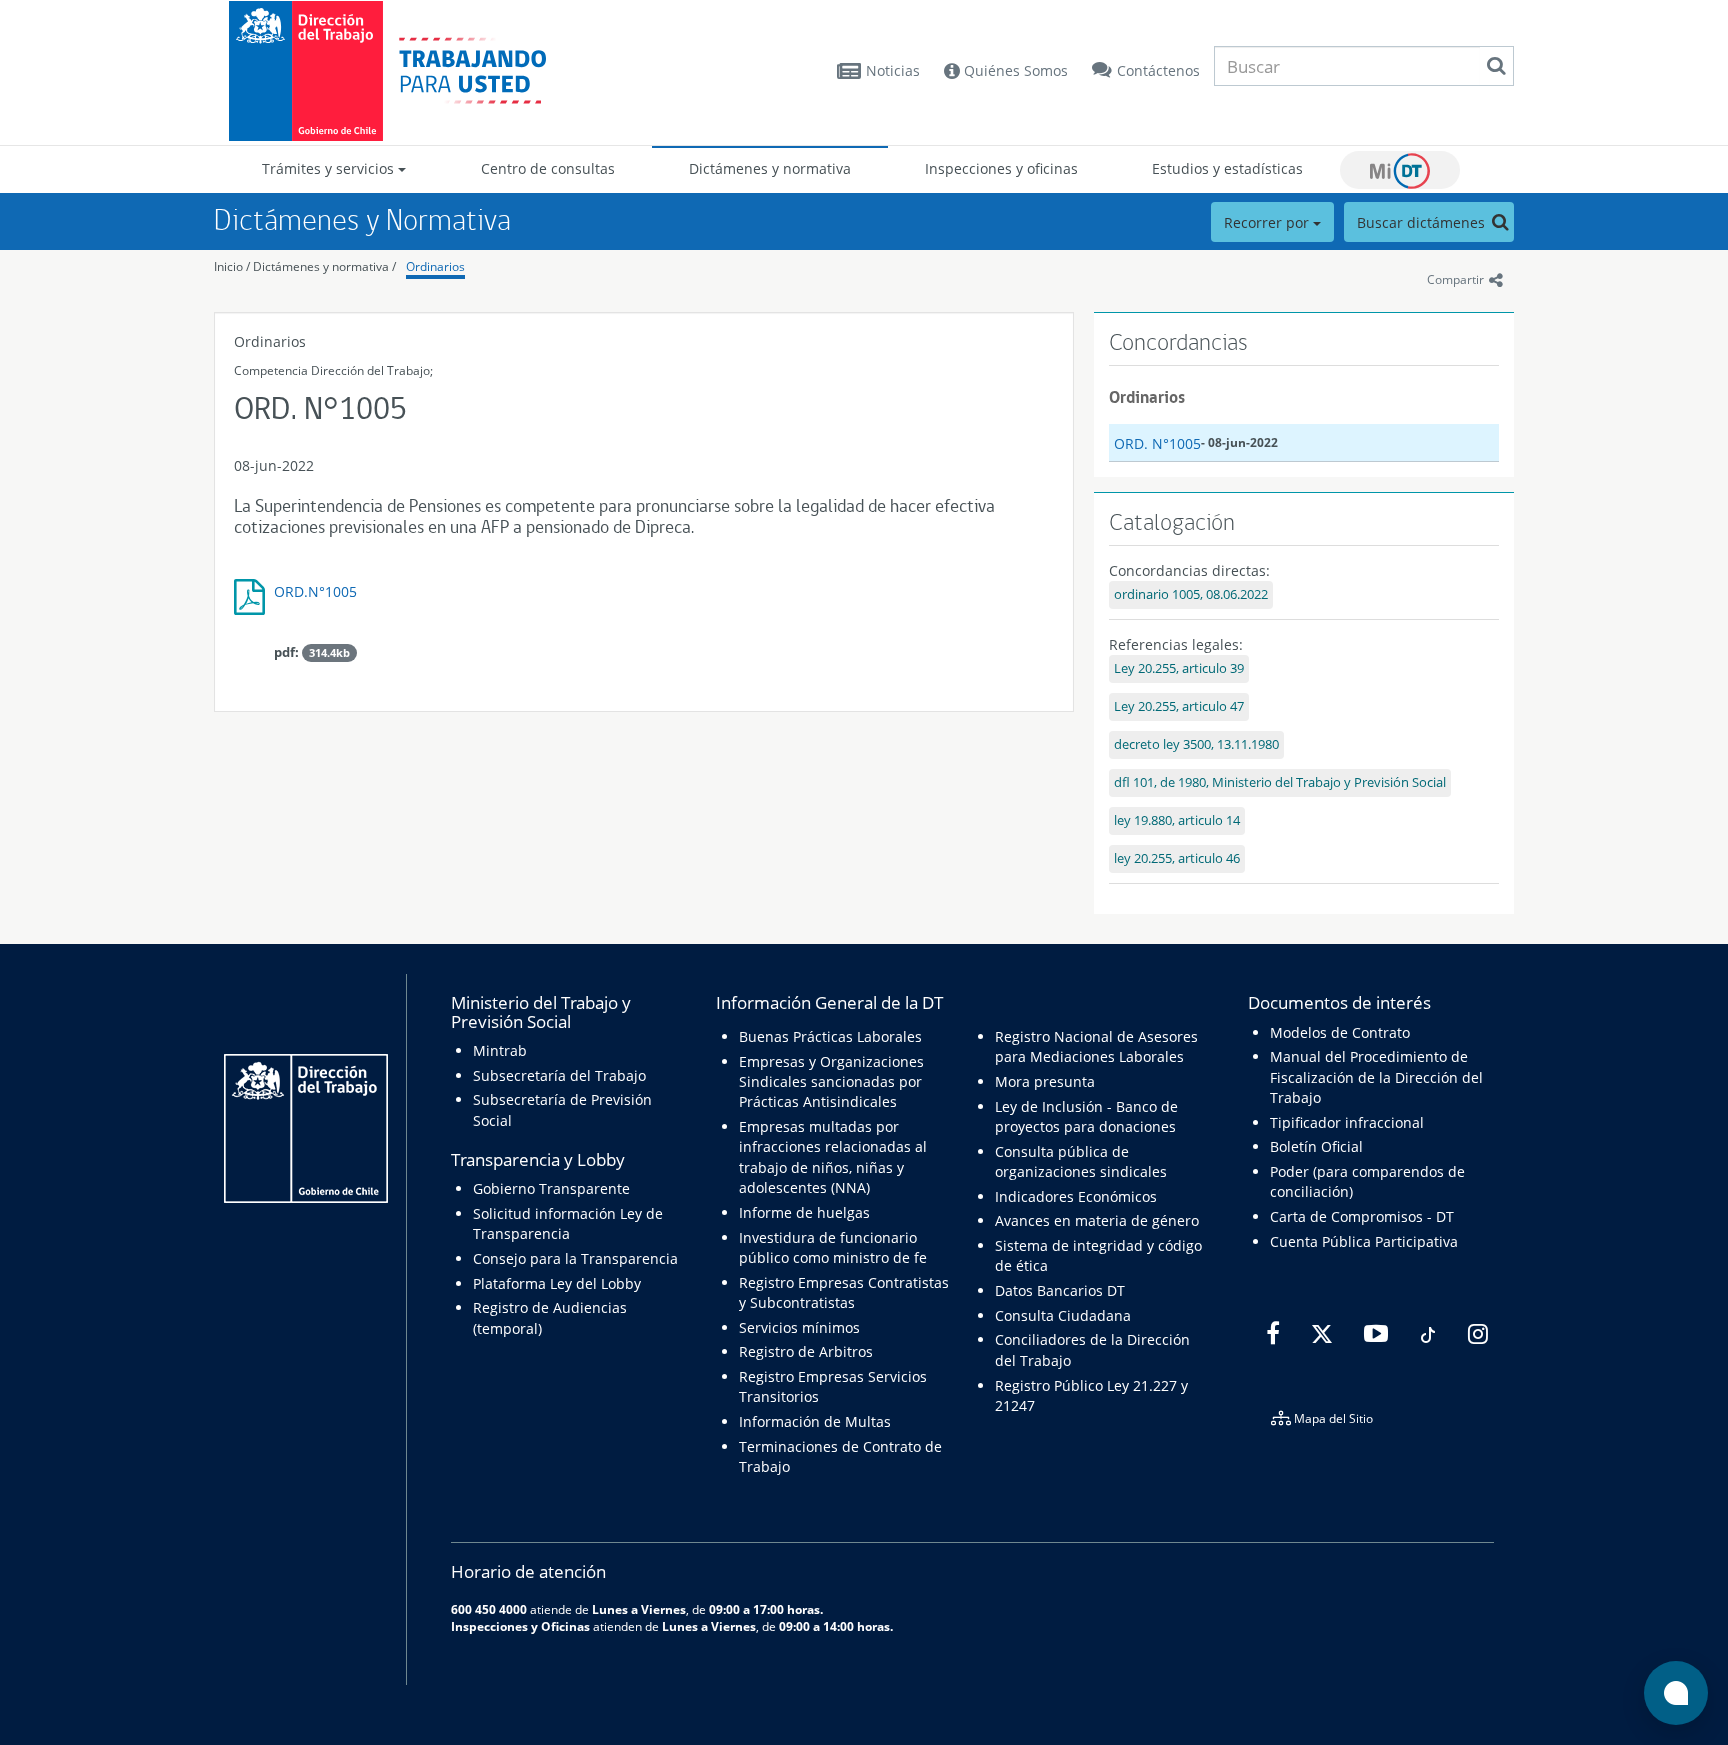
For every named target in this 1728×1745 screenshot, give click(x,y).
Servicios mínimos (799, 1327)
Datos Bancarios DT (1060, 1290)
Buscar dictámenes (1423, 222)
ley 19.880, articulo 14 (1177, 820)
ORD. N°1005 (1157, 443)
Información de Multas (815, 1421)
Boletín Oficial (1316, 1146)
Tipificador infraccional (1347, 1122)
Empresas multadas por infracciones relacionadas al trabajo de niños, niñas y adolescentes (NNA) (833, 1157)
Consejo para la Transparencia (575, 1258)
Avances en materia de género (1097, 1220)
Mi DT (1400, 170)
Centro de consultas (548, 168)
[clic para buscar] (1496, 66)
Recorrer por (1268, 222)
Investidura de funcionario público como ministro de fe (833, 1247)
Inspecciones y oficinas (1001, 168)
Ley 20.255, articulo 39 (1179, 668)
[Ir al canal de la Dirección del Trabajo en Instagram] (1475, 1334)
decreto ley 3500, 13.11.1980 (1196, 744)
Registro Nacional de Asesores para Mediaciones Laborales (1096, 1046)
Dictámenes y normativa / (324, 266)
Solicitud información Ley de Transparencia (568, 1223)
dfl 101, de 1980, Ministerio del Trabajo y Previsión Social (1280, 782)
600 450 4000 (489, 1609)
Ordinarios (435, 266)
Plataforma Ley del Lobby (557, 1283)
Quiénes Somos (1014, 70)
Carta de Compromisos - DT (1362, 1216)
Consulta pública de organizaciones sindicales (1081, 1161)
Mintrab (500, 1050)
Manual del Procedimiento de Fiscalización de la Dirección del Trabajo (1376, 1077)
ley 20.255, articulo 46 (1177, 858)
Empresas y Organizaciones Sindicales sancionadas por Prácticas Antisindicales (831, 1082)
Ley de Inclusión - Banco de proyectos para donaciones (1086, 1116)
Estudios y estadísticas (1227, 168)
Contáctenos (1158, 70)
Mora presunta (1045, 1081)
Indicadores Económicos (1076, 1196)
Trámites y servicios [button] (330, 168)
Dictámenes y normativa (770, 168)
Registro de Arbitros (806, 1351)
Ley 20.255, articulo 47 (1179, 706)
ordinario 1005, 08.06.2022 (1191, 594)
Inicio (228, 266)
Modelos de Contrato (1340, 1032)
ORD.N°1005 (315, 591)
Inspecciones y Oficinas (520, 1626)
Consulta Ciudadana (1063, 1315)
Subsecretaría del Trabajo (559, 1075)
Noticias (893, 70)
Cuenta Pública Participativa (1364, 1241)
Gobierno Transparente (551, 1188)
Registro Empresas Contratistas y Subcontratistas (844, 1292)
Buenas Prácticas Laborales (830, 1036)
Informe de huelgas (804, 1212)
